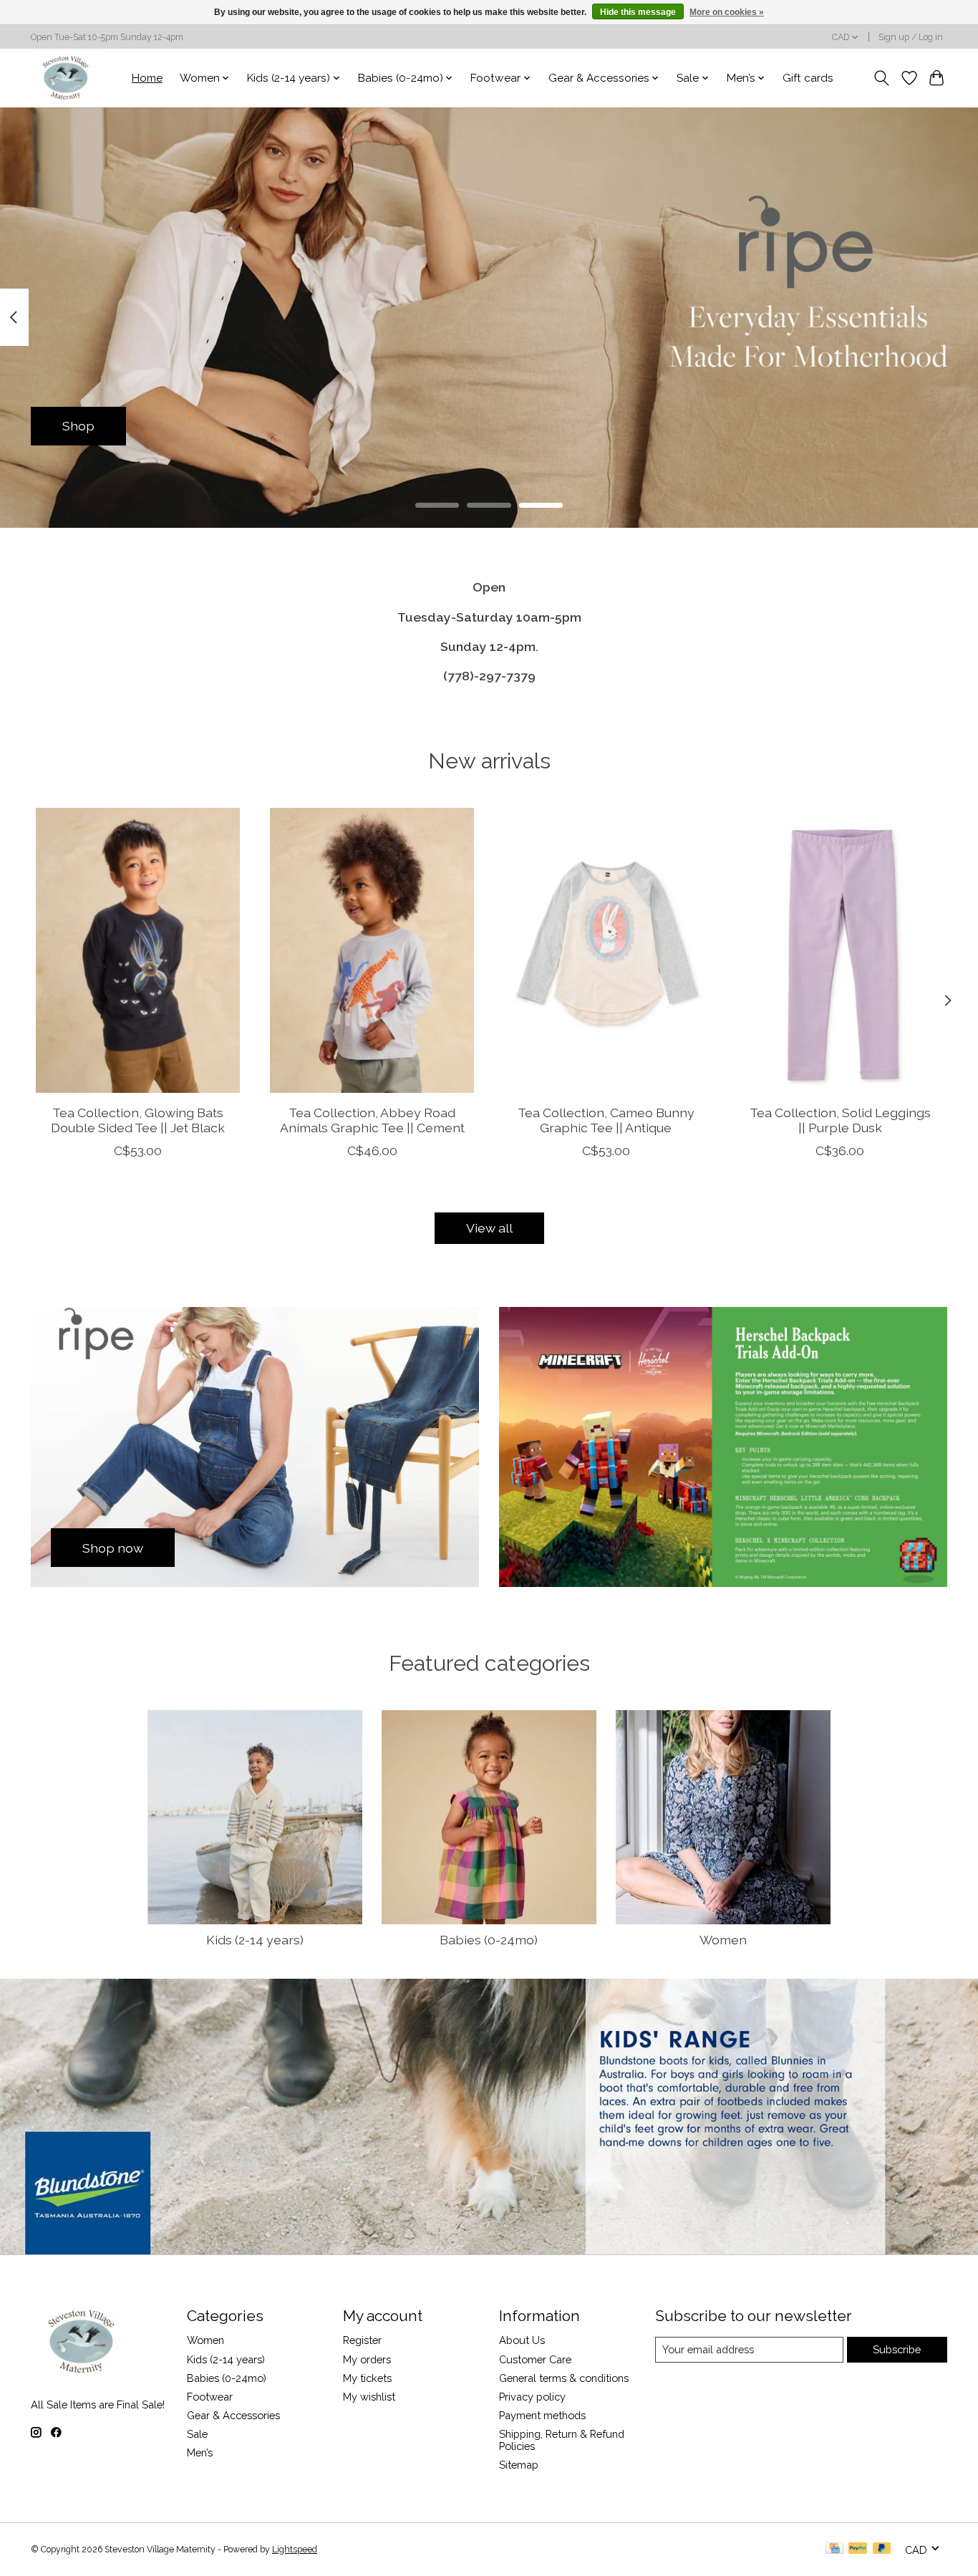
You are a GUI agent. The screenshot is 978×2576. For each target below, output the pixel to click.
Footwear (210, 2397)
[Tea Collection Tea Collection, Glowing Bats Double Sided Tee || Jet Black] (138, 950)
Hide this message (638, 12)
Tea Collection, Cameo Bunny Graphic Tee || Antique (606, 1120)
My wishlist (369, 2397)
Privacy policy (532, 2397)
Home (147, 78)
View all (489, 1228)
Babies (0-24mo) (489, 1940)
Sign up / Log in (911, 37)
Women (723, 1940)
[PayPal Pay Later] (882, 2549)
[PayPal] (858, 2549)
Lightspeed (295, 2550)
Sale (197, 2434)
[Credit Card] (834, 2549)
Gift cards (808, 78)
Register (362, 2340)
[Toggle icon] (882, 78)
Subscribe (897, 2349)
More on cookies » (727, 12)
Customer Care (535, 2359)
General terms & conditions (564, 2378)
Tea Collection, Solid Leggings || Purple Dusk (840, 1120)
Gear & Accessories (233, 2415)
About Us (522, 2340)
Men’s (200, 2452)
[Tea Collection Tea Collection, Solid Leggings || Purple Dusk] (840, 950)
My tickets (367, 2378)
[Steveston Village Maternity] (66, 78)
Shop (78, 426)
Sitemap (519, 2465)
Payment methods (542, 2415)
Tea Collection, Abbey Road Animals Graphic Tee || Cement (372, 1120)
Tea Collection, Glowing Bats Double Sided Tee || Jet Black (138, 1120)
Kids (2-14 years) (255, 1940)
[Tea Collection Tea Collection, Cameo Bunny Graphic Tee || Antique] (606, 950)
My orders (367, 2359)
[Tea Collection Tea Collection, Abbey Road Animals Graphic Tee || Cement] (372, 950)
